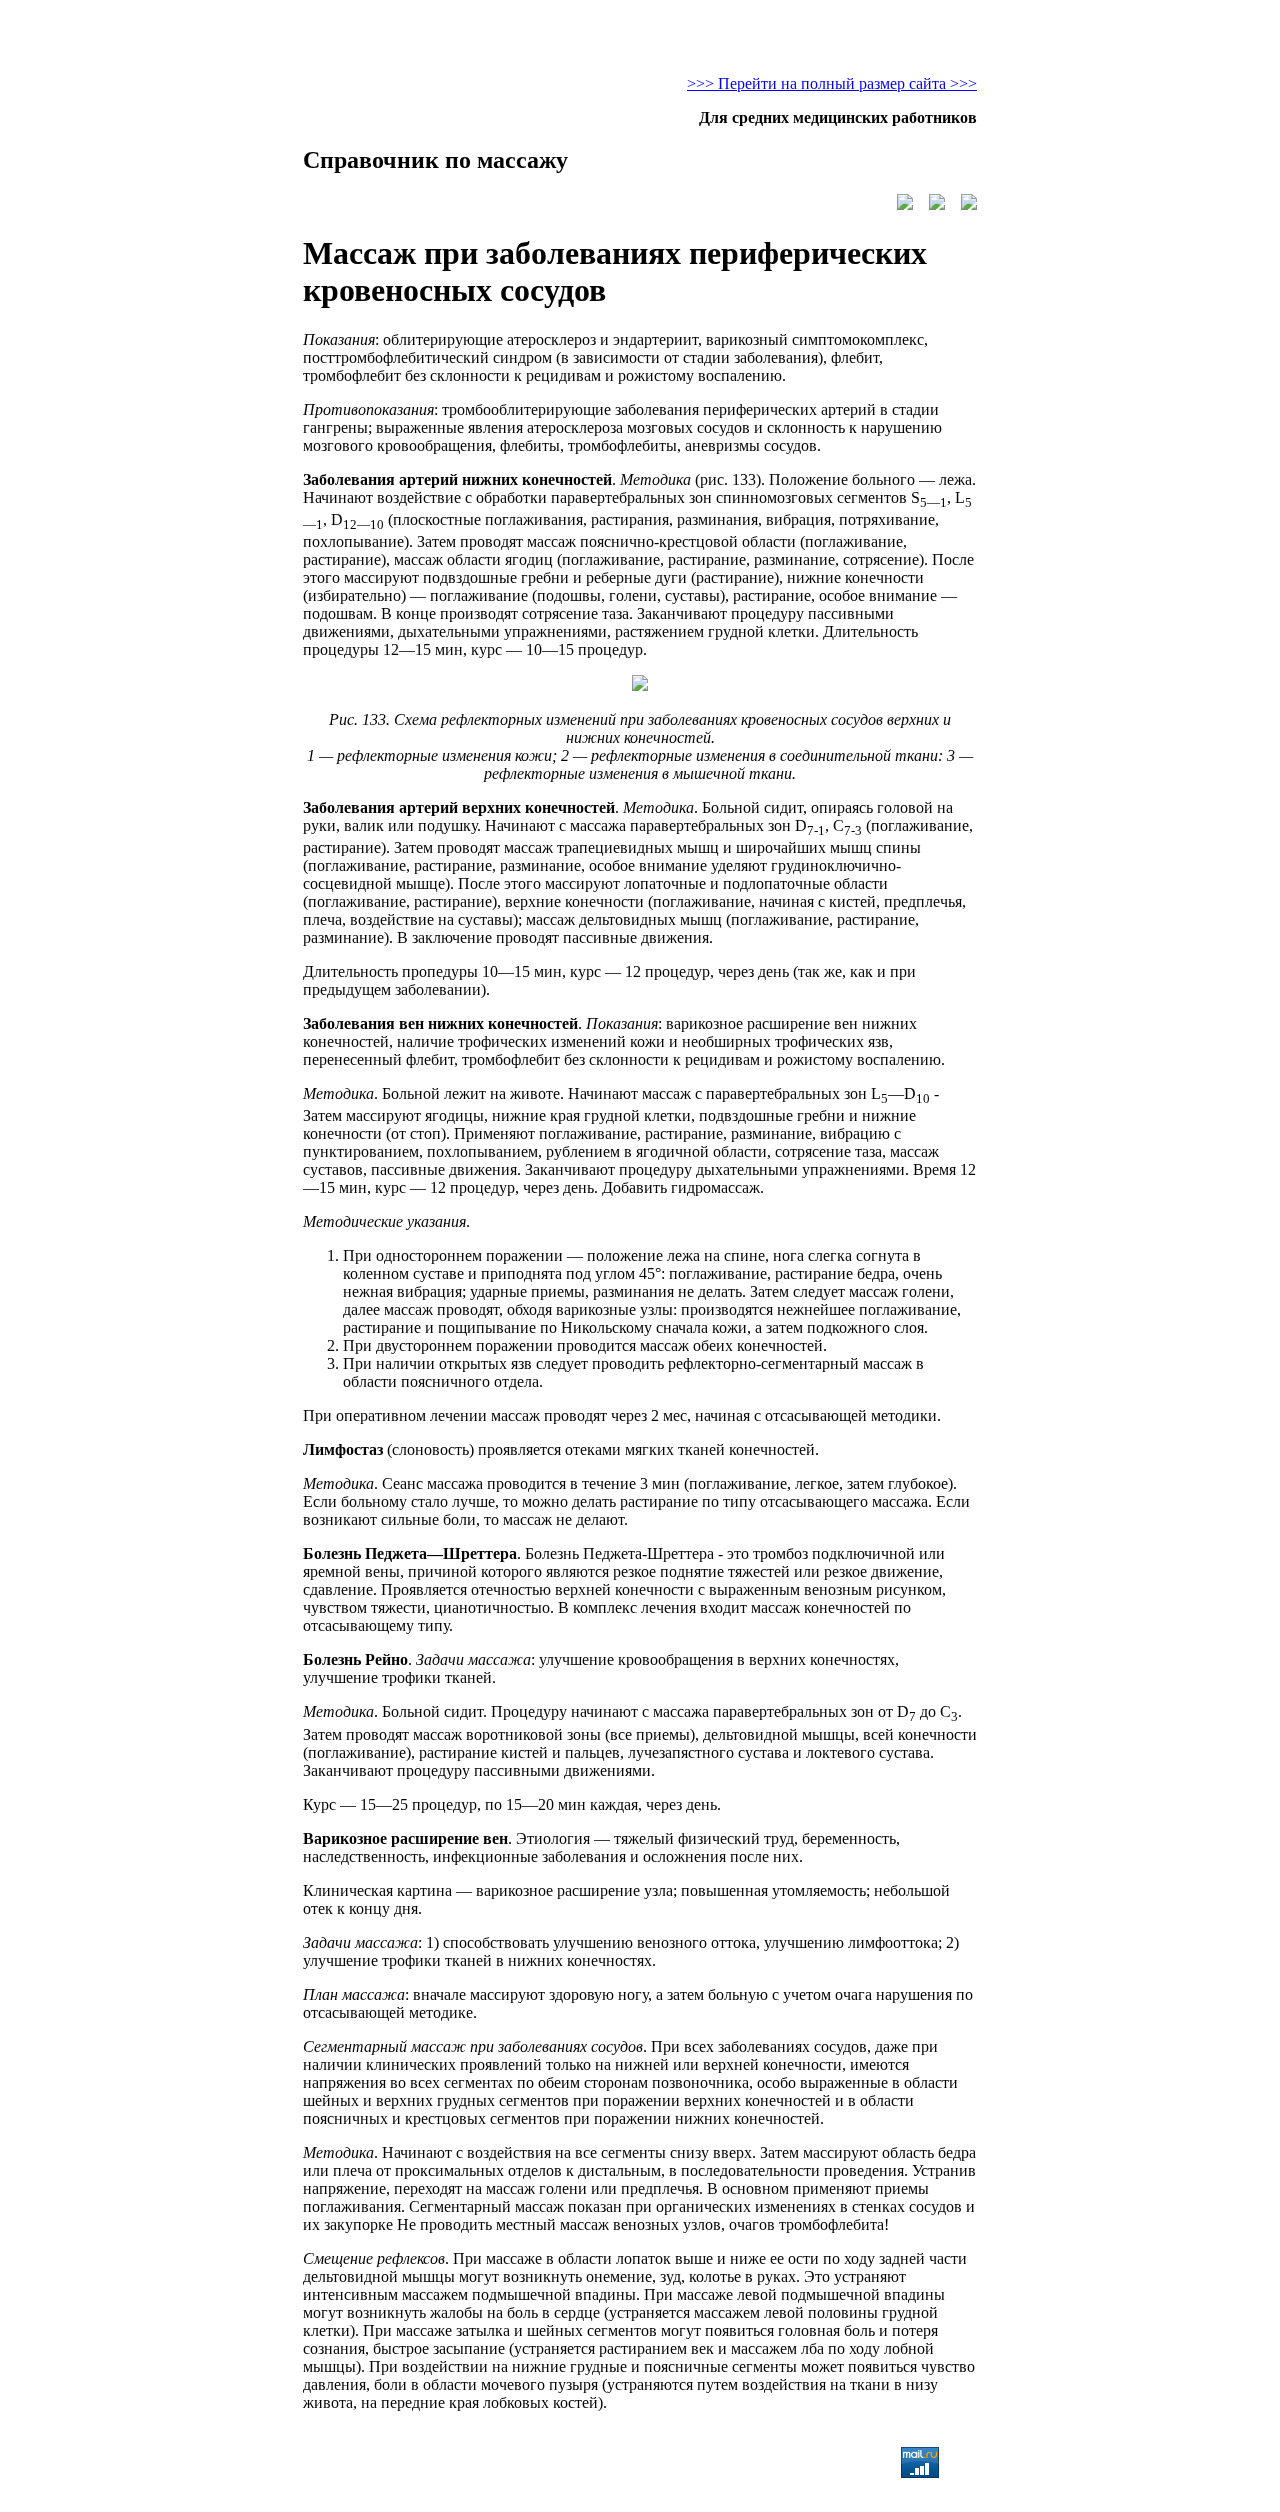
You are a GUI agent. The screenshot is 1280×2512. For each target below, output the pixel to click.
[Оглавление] (937, 204)
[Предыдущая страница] (905, 204)
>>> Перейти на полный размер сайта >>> (832, 83)
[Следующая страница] (969, 204)
